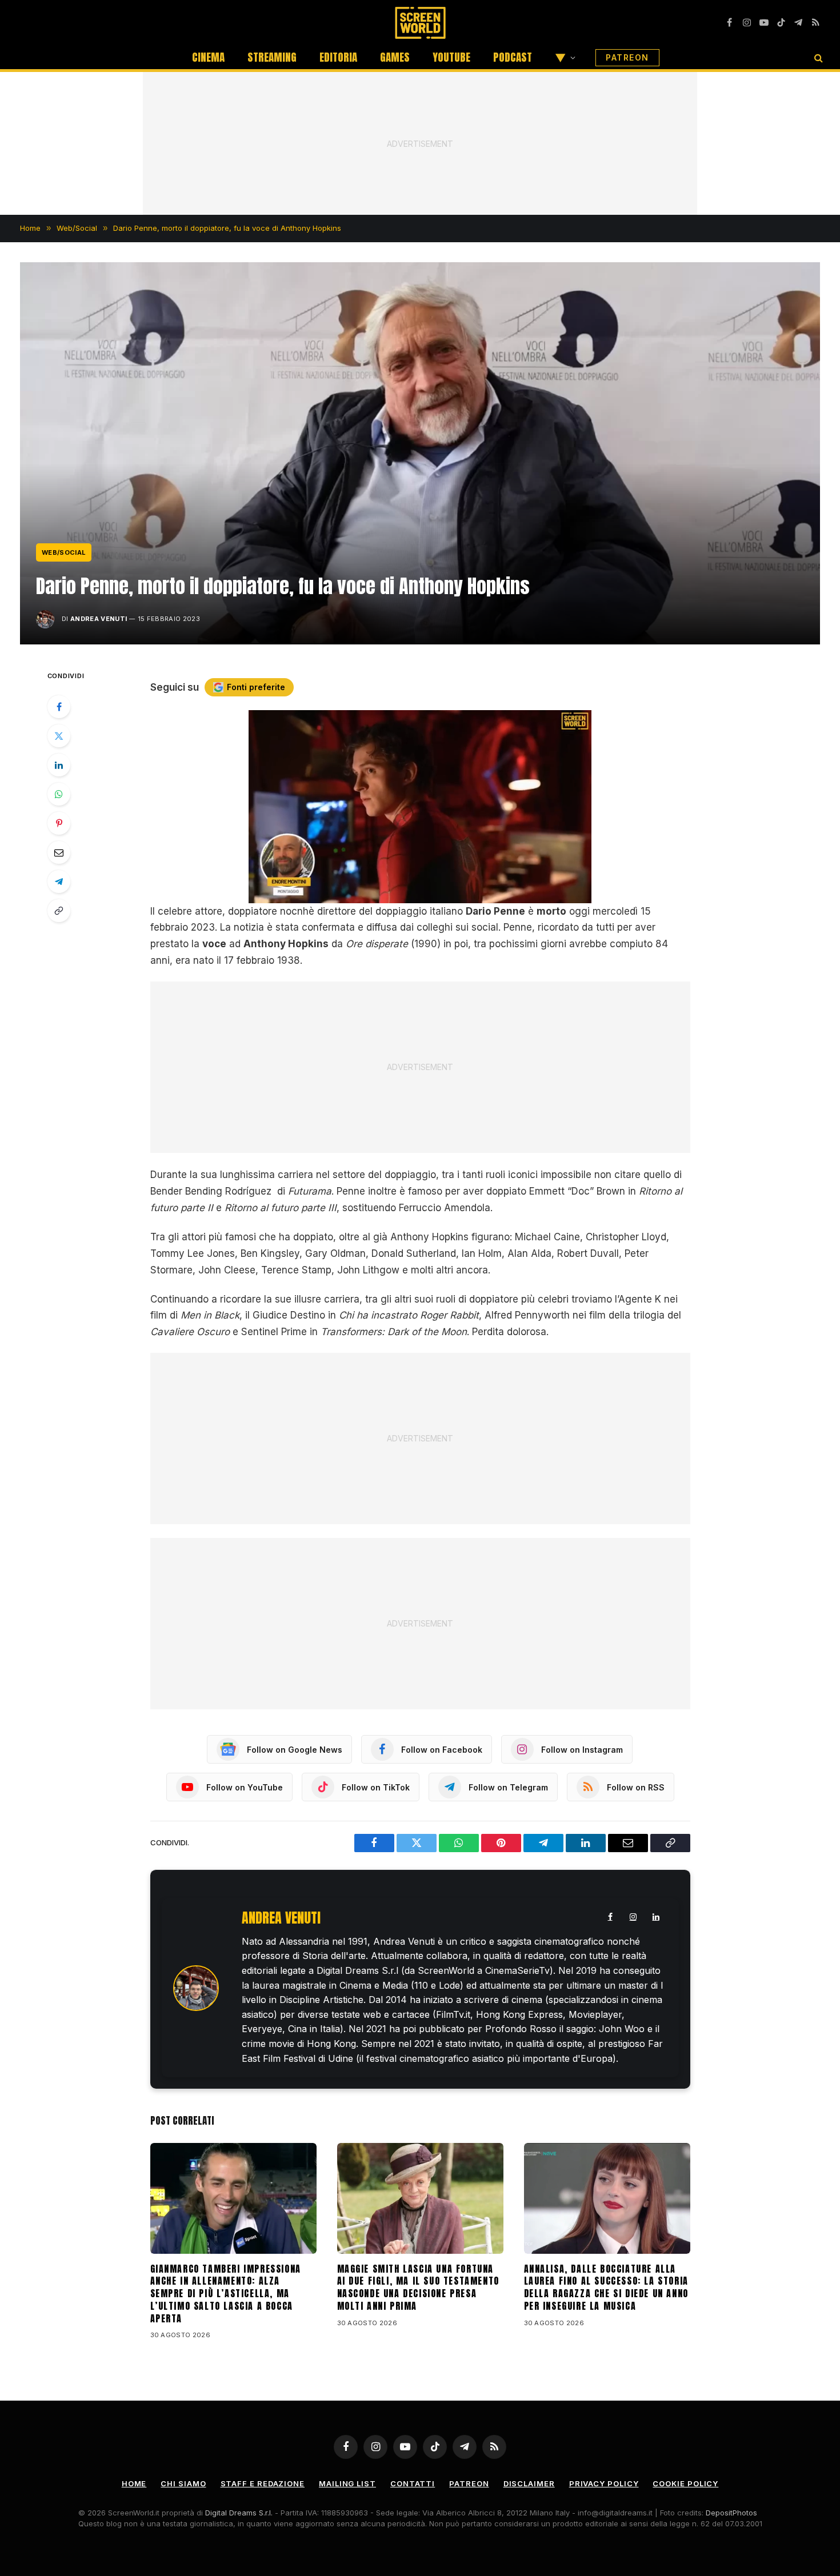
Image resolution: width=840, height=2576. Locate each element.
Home (134, 2483)
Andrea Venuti (99, 619)
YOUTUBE (451, 57)
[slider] (407, 894)
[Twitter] (59, 736)
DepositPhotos (731, 2513)
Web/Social (64, 552)
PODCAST (513, 57)
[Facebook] (59, 707)
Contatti (413, 2483)
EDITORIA (338, 57)
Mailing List (347, 2483)
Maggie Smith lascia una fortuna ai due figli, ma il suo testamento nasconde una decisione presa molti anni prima (418, 2288)
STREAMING (272, 57)
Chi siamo (183, 2483)
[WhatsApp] (59, 794)
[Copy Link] (59, 911)
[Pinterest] (59, 823)
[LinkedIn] (59, 765)
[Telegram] (59, 882)
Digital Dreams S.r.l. (239, 2513)
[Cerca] (817, 57)
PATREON (627, 57)
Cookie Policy (685, 2483)
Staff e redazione (263, 2483)
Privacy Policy (604, 2483)
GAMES (395, 57)
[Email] (59, 852)
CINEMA (208, 57)
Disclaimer (529, 2483)
